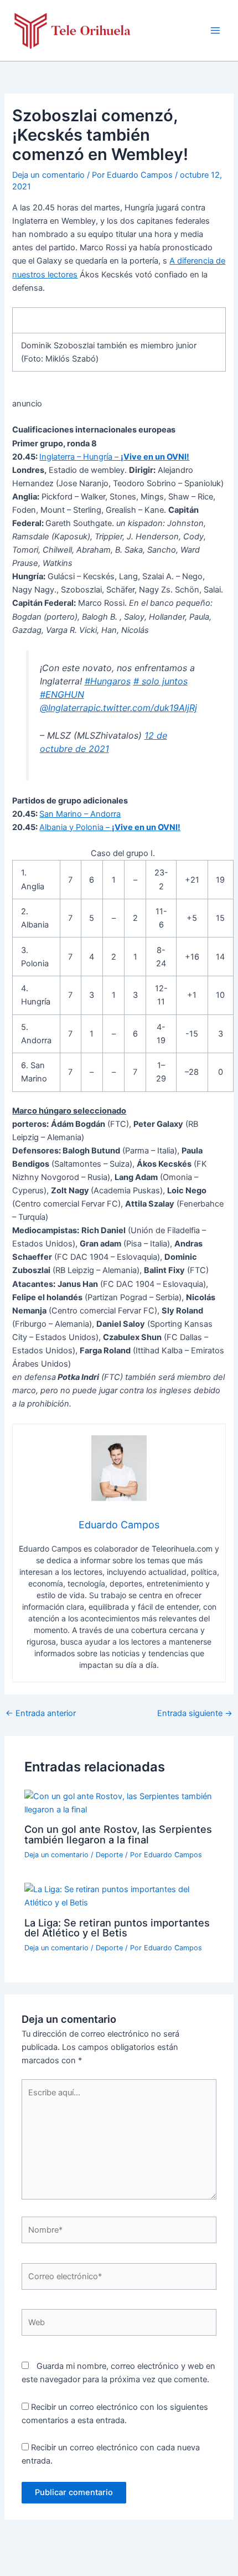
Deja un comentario (48, 175)
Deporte (109, 1855)
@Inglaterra (64, 708)
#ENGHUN (62, 694)
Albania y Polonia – (110, 827)
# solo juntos (161, 681)
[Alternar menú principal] (215, 30)
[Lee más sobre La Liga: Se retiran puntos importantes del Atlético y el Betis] (119, 1895)
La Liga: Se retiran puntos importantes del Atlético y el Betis (117, 1928)
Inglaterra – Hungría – (114, 457)
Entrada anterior (41, 1714)
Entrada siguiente (195, 1714)
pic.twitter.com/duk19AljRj (143, 708)
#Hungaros (108, 681)
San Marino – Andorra (80, 814)
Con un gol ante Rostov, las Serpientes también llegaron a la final (118, 1834)
